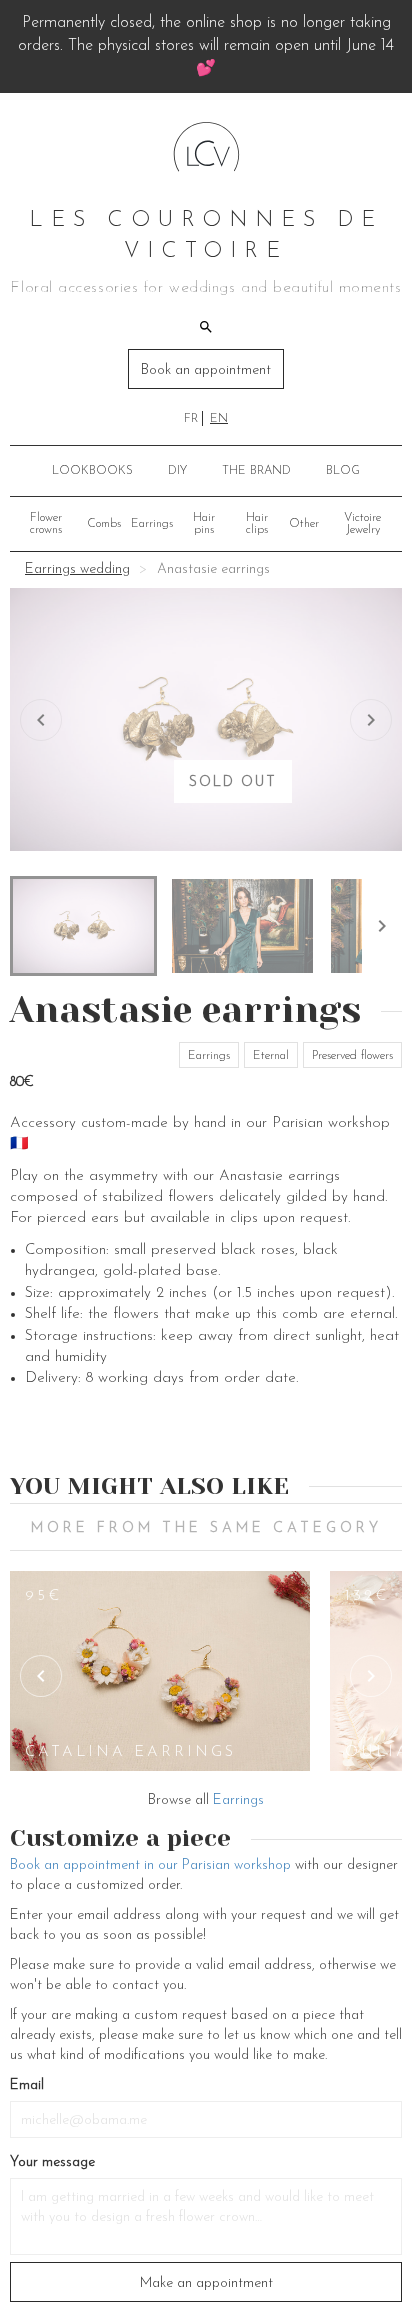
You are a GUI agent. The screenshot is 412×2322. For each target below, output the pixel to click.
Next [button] (371, 1676)
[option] (160, 1671)
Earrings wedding (77, 569)
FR (191, 419)
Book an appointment (206, 370)
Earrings (152, 524)
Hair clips (257, 524)
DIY (177, 471)
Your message (52, 2162)
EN (219, 419)
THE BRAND (256, 471)
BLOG (343, 471)
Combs (104, 524)
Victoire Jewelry (362, 524)
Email (27, 2085)
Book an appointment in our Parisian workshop (150, 1865)
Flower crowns (46, 524)
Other (304, 524)
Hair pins (204, 524)
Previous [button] (41, 1676)
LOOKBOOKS (92, 471)
